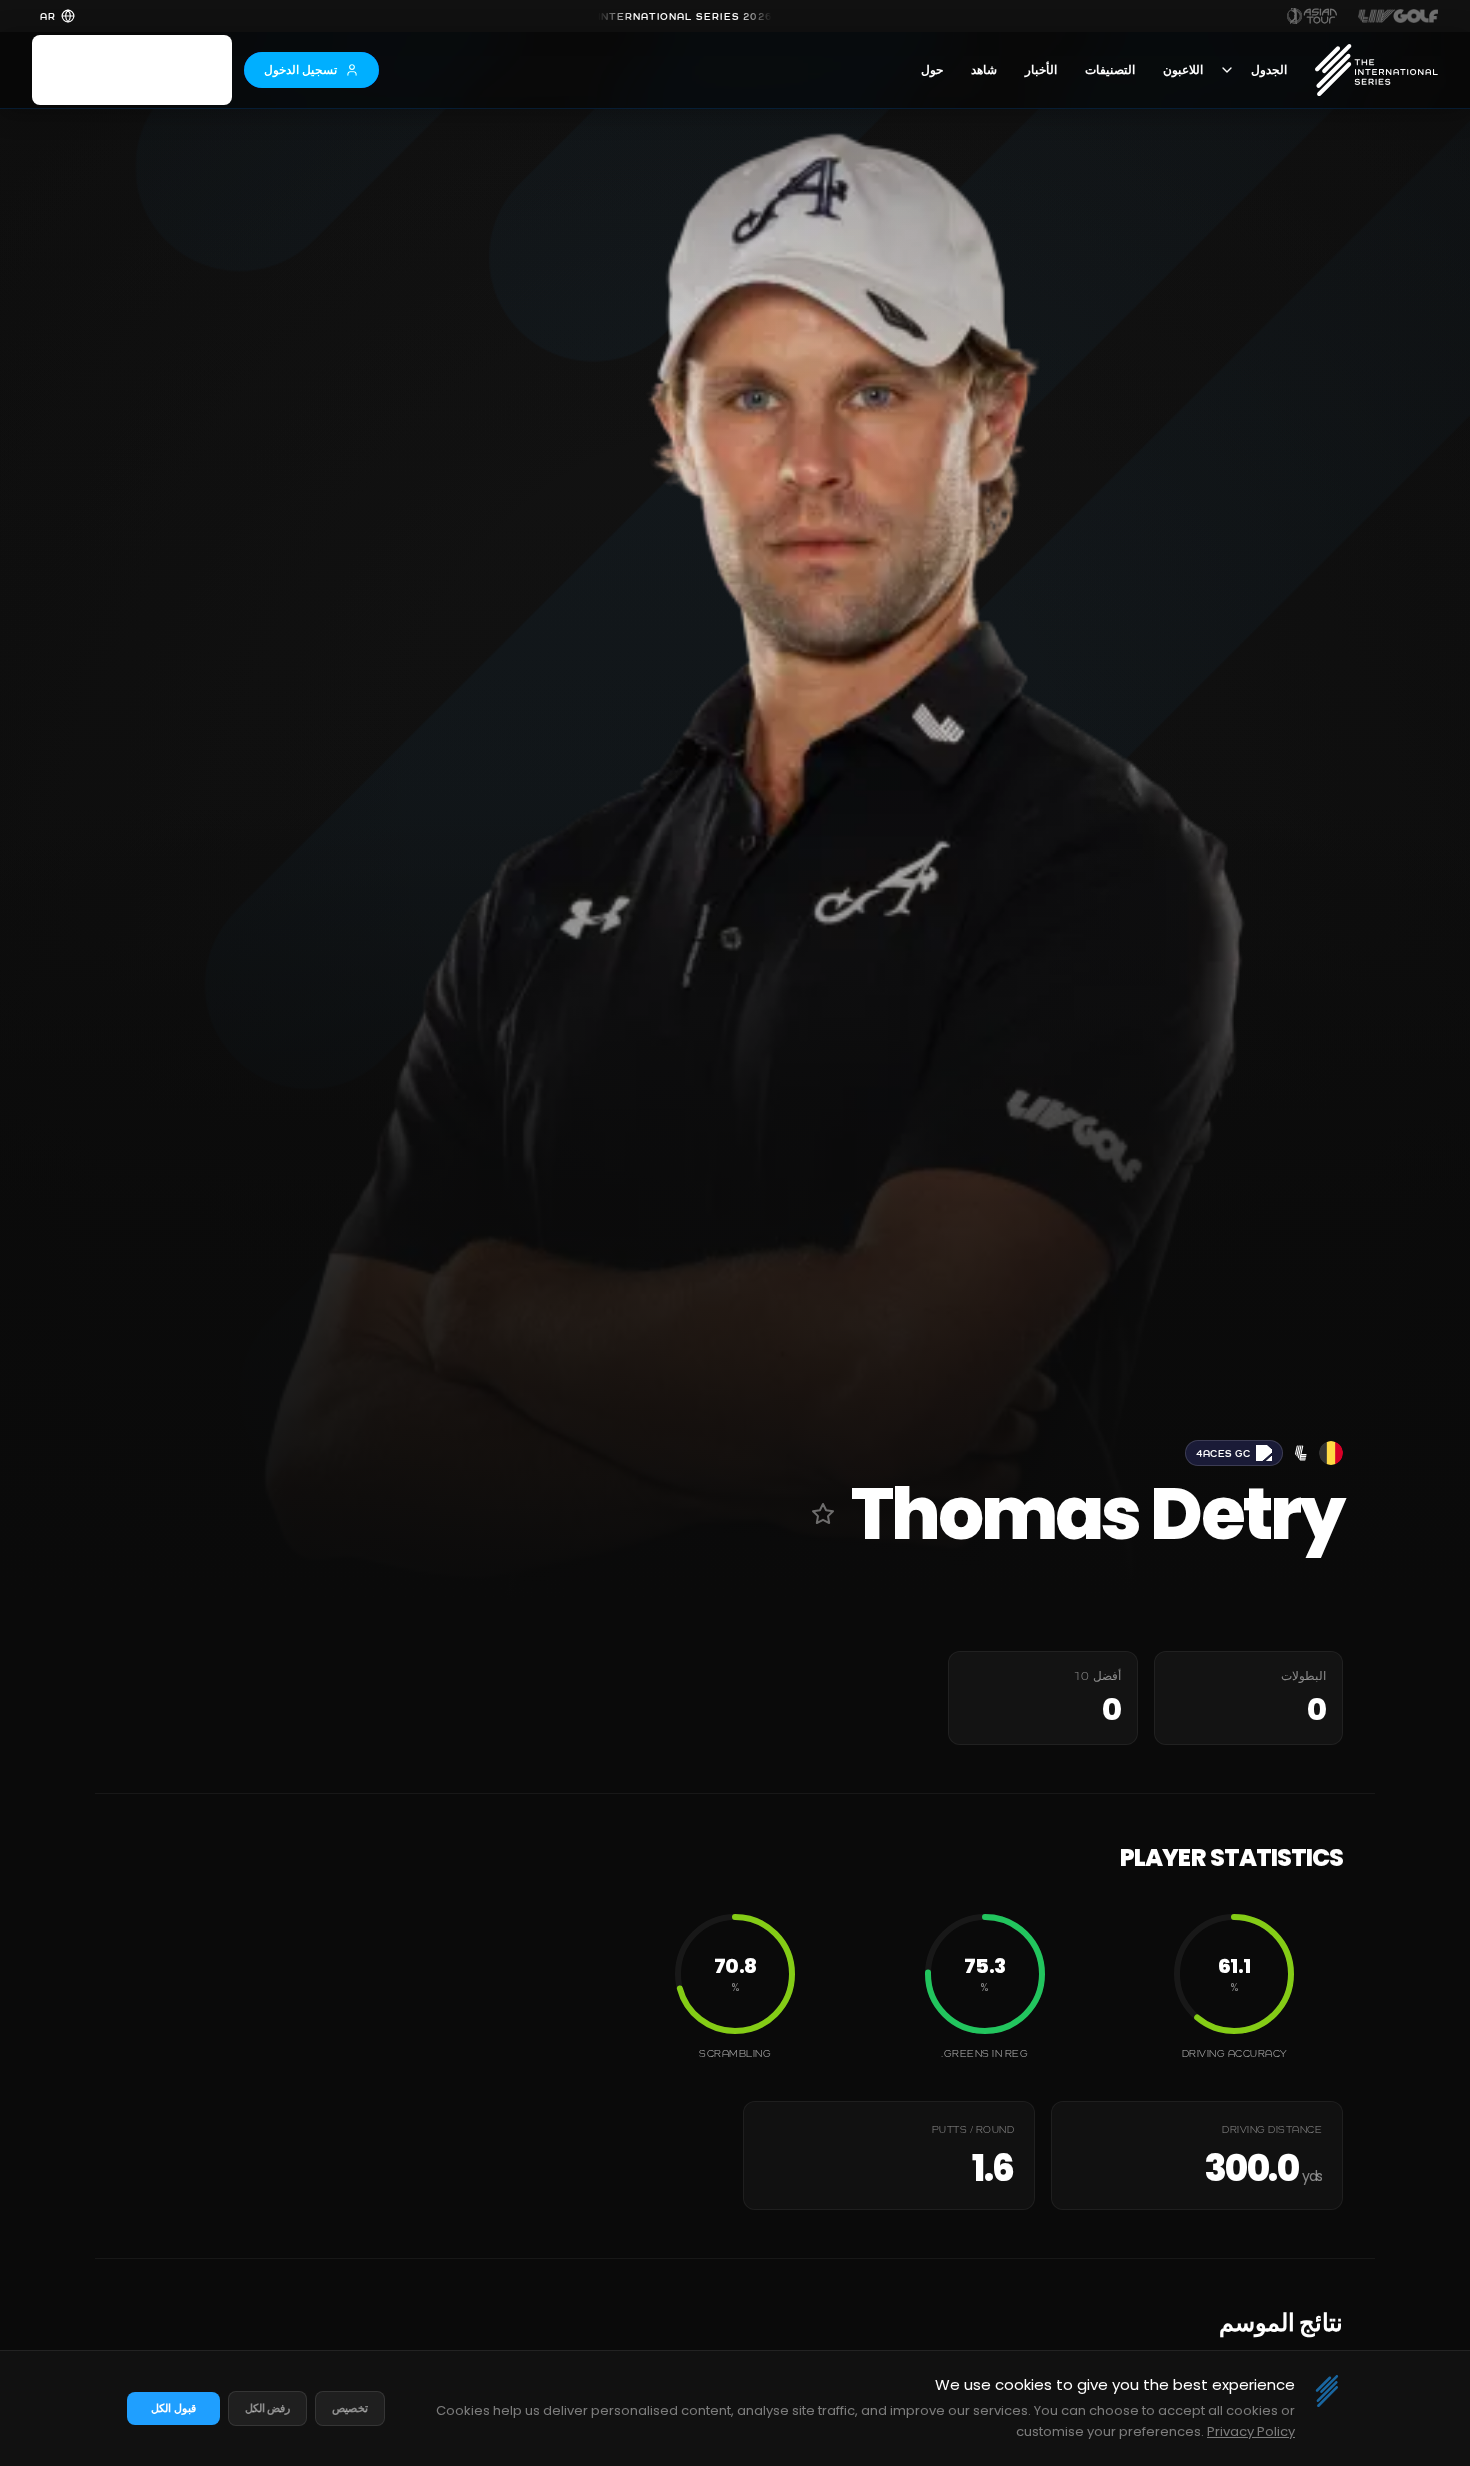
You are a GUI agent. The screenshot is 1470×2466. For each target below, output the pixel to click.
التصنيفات (1110, 70)
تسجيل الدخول (300, 69)
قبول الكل (173, 2408)
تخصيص (350, 2408)
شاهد (984, 70)
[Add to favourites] (823, 1514)
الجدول (1269, 70)
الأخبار (1041, 70)
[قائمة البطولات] (1227, 70)
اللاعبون (1183, 70)
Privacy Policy (1251, 2431)
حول (932, 70)
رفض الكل (268, 2408)
